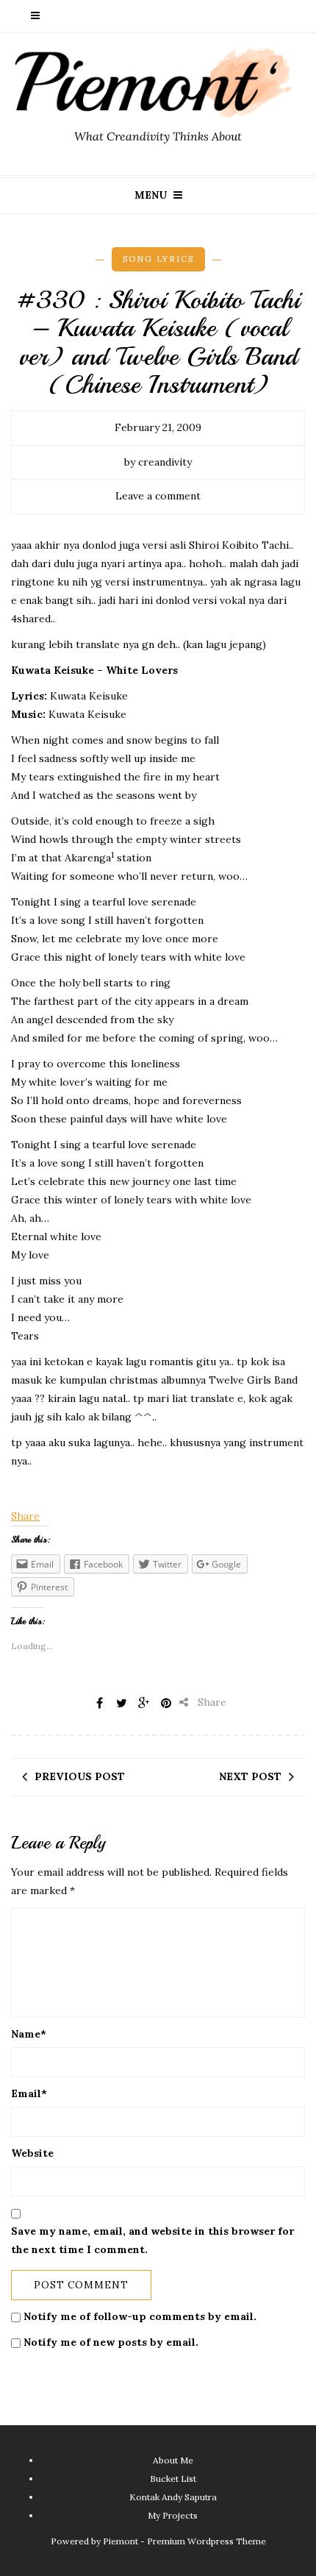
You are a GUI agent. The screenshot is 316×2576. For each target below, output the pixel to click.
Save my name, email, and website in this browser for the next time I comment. (152, 2240)
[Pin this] (166, 1703)
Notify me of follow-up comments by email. (140, 2316)
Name (29, 2034)
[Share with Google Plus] (144, 1703)
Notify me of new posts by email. (111, 2342)
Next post (250, 1776)
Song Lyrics (158, 259)
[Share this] (100, 1703)
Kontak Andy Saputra (173, 2497)
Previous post (80, 1776)
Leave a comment (158, 496)
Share (25, 1516)
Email (29, 2093)
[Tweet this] (122, 1703)
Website (32, 2153)
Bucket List (173, 2479)
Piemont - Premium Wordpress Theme (184, 2541)
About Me (173, 2460)
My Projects (173, 2515)
